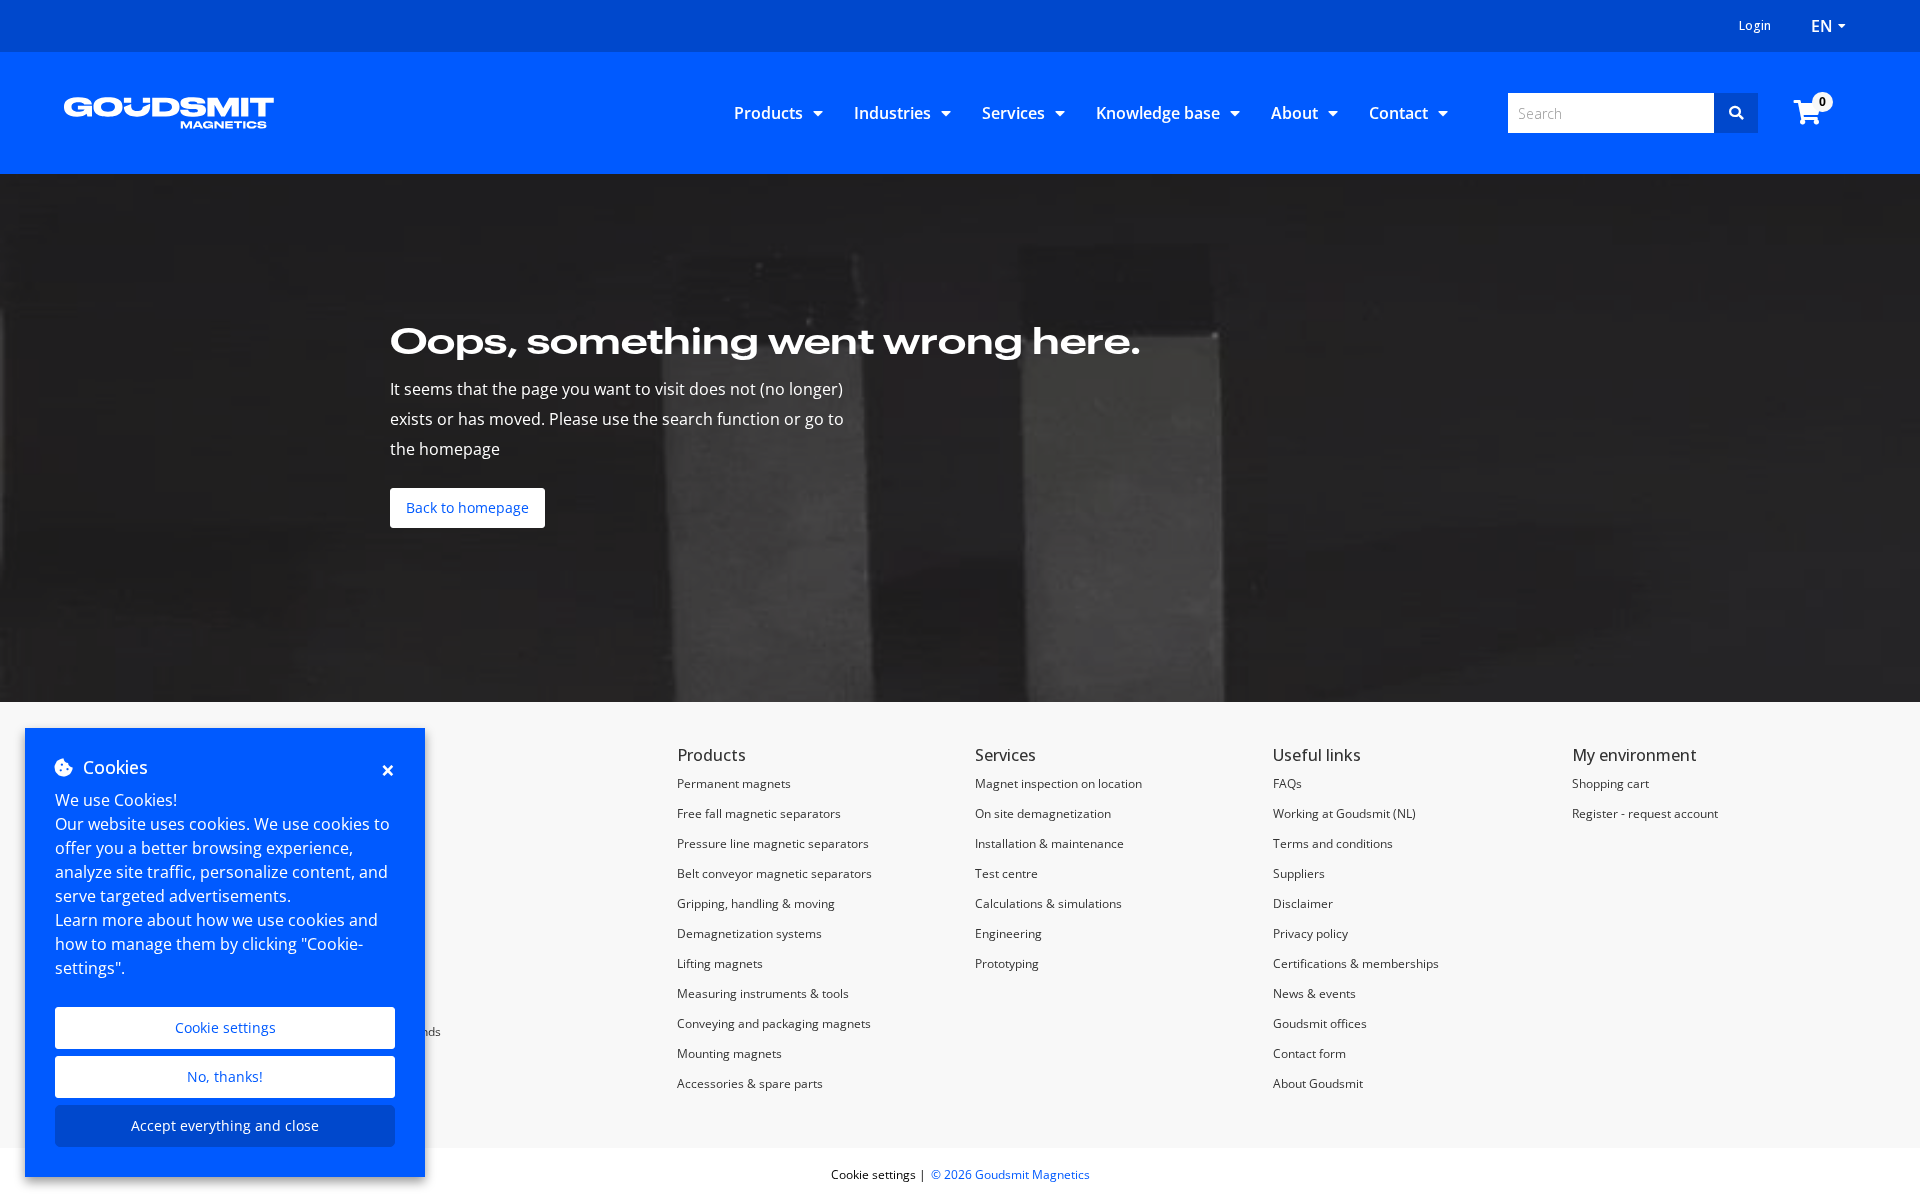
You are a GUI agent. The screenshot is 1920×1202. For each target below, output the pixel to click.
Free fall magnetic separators (759, 813)
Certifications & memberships (1356, 963)
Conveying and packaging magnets (774, 1023)
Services (1013, 113)
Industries (892, 113)
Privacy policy (1310, 933)
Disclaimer (1303, 903)
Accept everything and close (225, 1125)
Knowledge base (1158, 113)
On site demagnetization (1043, 813)
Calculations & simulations (1048, 903)
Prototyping (1007, 963)
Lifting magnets (720, 963)
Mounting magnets (729, 1053)
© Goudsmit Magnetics (1010, 1174)
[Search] (1736, 113)
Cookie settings (225, 1027)
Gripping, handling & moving (756, 903)
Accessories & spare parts (750, 1083)
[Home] (169, 111)
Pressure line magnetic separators (773, 843)
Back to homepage (467, 507)
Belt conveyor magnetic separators (774, 873)
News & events (1314, 993)
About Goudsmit (1318, 1083)
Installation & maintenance (1049, 843)
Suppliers (1299, 873)
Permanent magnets (734, 783)
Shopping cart (1610, 783)
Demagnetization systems (749, 933)
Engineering (1008, 933)
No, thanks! (225, 1076)
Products (768, 113)
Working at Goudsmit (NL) (1344, 813)
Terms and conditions (1333, 843)
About (1294, 113)
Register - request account (1645, 813)
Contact (1398, 113)
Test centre (1006, 873)
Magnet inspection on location (1060, 783)
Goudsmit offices (1320, 1023)
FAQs (1287, 783)
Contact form (1309, 1053)
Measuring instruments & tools (763, 993)
